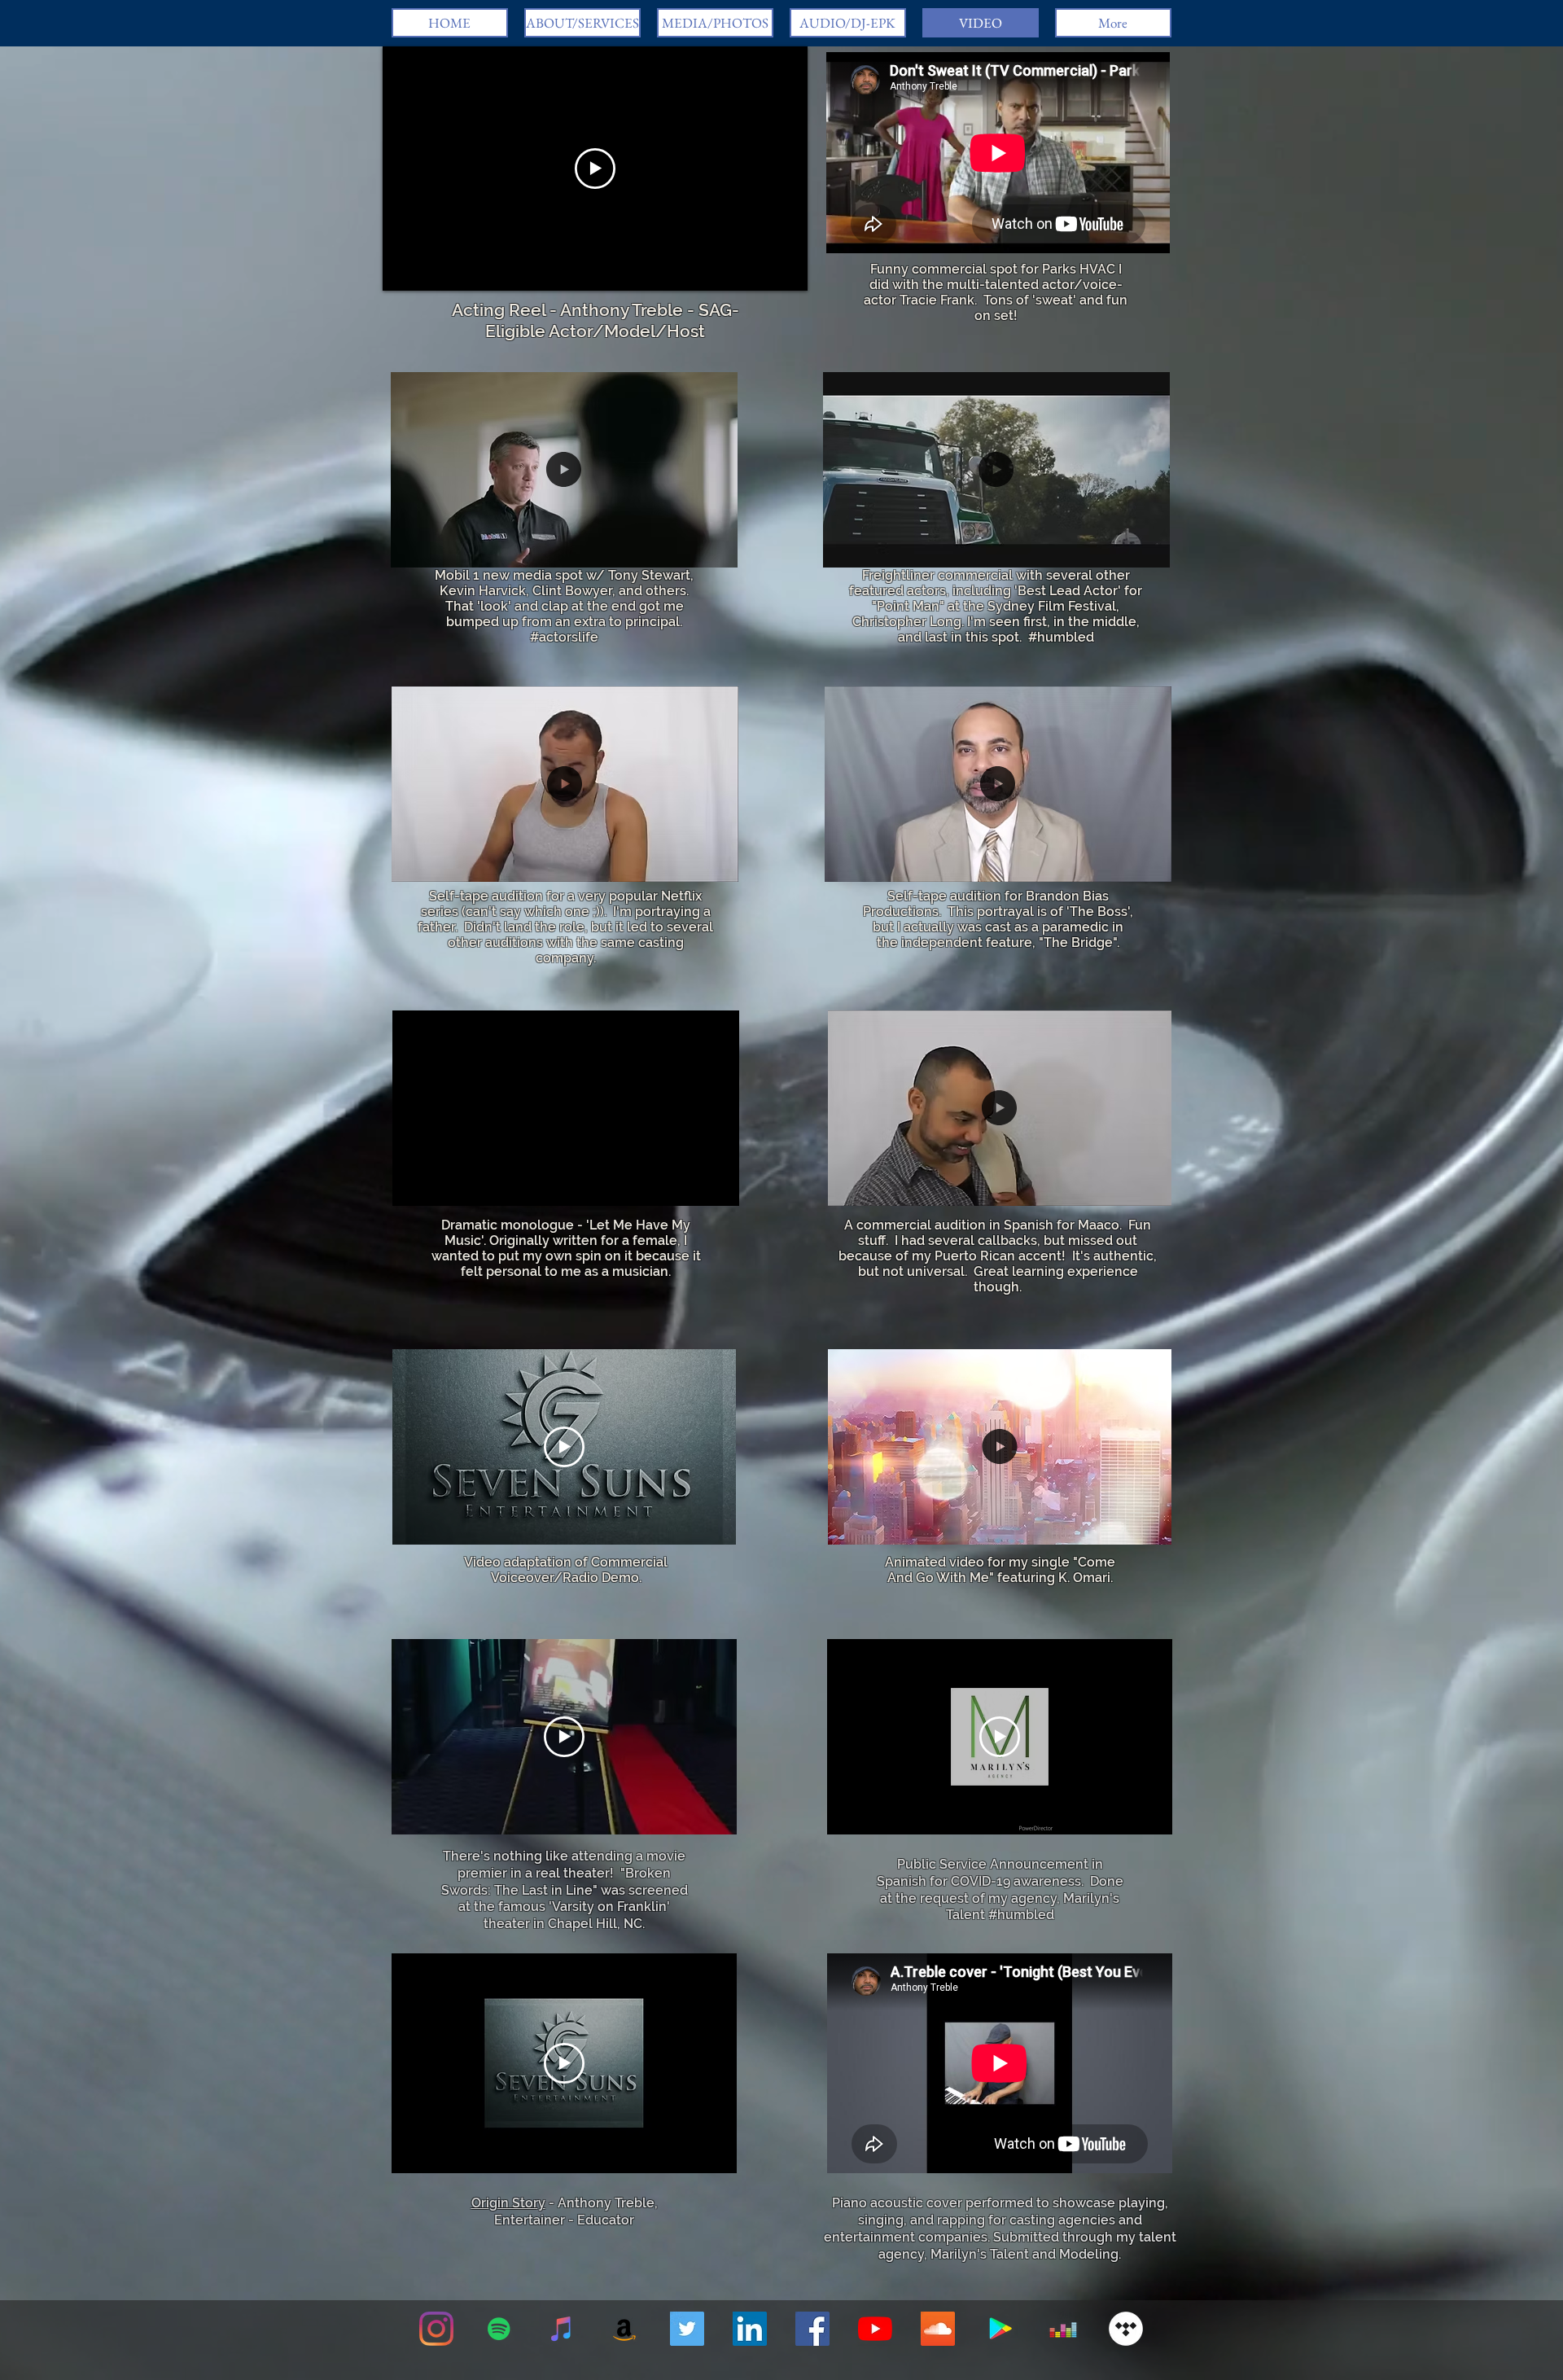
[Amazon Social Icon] (624, 2329)
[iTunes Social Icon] (562, 2329)
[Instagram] (436, 2329)
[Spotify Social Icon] (499, 2329)
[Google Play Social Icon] (1000, 2329)
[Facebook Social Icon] (812, 2329)
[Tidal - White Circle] (1126, 2329)
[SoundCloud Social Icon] (938, 2329)
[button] (564, 548)
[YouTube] (875, 2329)
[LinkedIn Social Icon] (750, 2329)
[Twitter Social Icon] (687, 2329)
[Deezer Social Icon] (1063, 2329)
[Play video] (595, 169)
